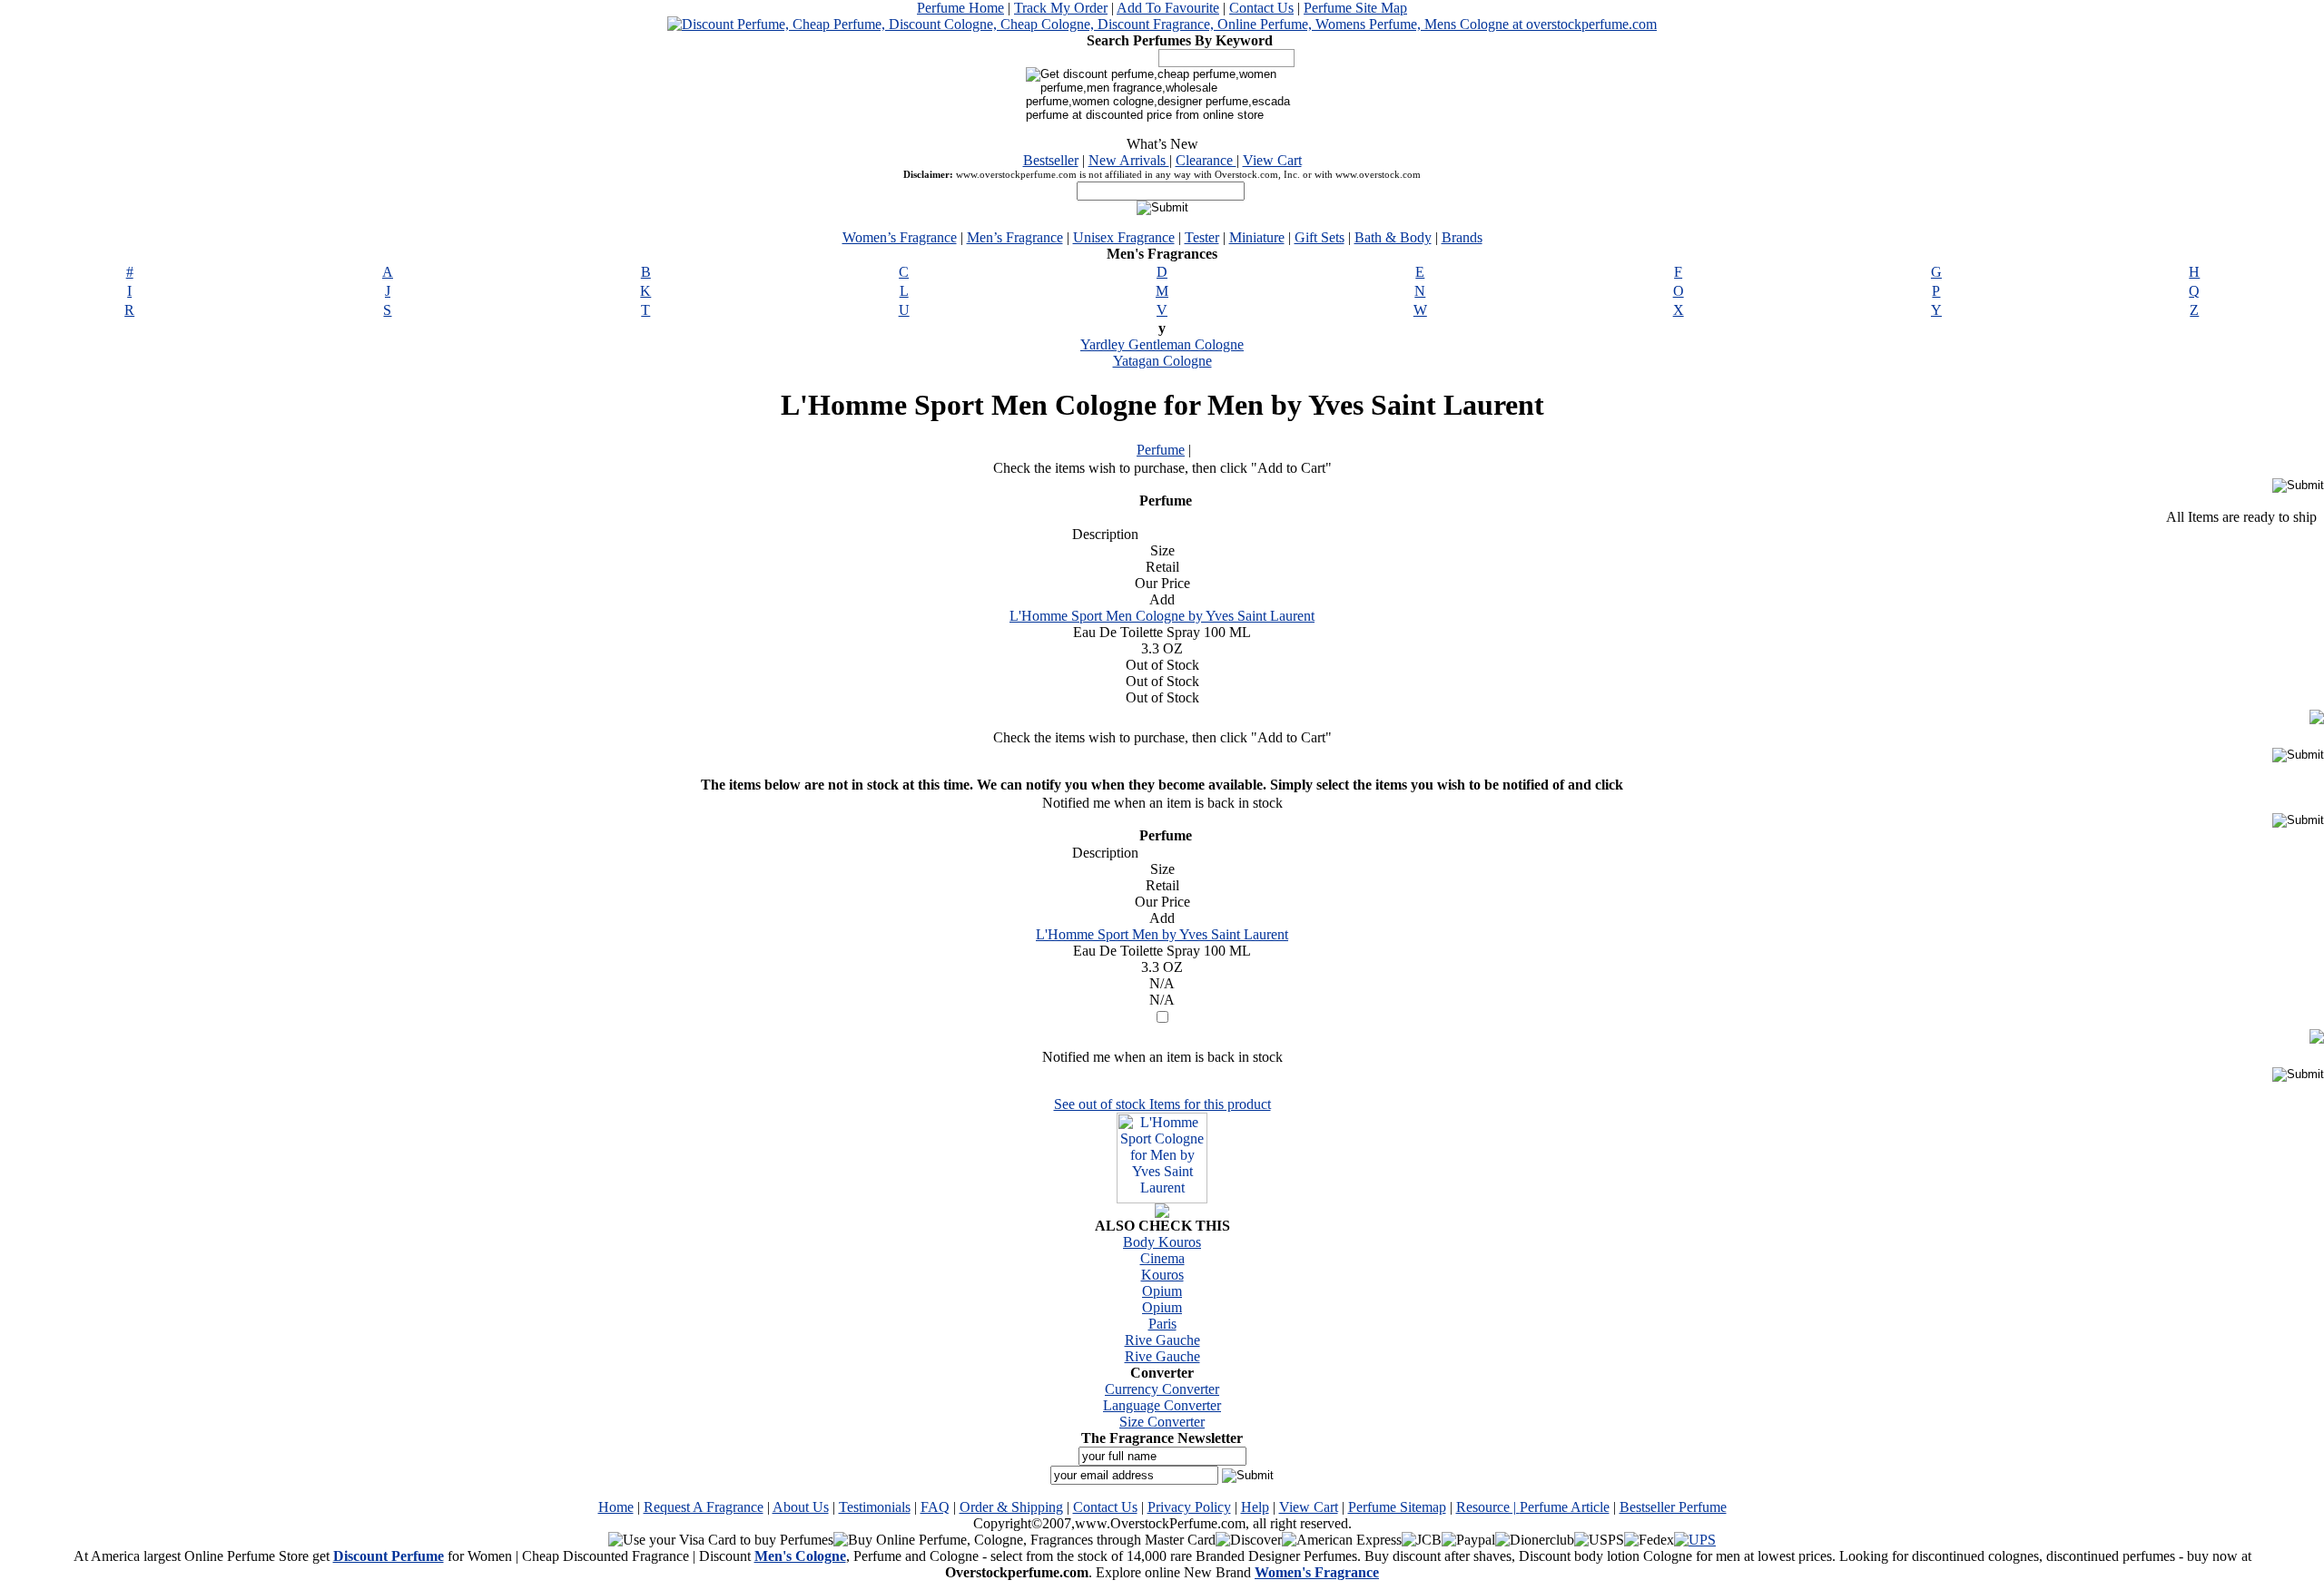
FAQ (935, 1507)
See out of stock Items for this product (1162, 1104)
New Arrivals (1129, 160)
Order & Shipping (1011, 1507)
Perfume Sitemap (1397, 1507)
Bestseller (1051, 160)
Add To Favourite (1168, 8)
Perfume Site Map (1355, 8)
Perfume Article (1565, 1507)
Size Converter (1162, 1422)
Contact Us (1261, 8)
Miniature (1257, 237)
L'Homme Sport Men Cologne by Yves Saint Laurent (1162, 616)
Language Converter (1162, 1405)
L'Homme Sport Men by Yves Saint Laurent (1162, 934)
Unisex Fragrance (1124, 237)
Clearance (1206, 160)
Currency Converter (1162, 1389)
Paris (1162, 1324)
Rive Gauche (1162, 1340)
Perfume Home (960, 8)
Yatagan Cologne (1162, 361)
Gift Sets (1320, 237)
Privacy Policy (1189, 1507)
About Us (801, 1507)
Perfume (1161, 450)
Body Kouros (1162, 1242)
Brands (1462, 237)
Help (1255, 1507)
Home (616, 1507)
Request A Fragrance (704, 1507)
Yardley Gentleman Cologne (1162, 344)
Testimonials (875, 1507)
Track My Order (1061, 8)
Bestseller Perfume (1673, 1507)
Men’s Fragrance (1015, 237)
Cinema (1162, 1258)
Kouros (1162, 1275)
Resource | (1488, 1507)
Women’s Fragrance (900, 237)
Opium (1162, 1291)
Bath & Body (1393, 237)
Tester (1202, 237)
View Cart (1272, 160)
